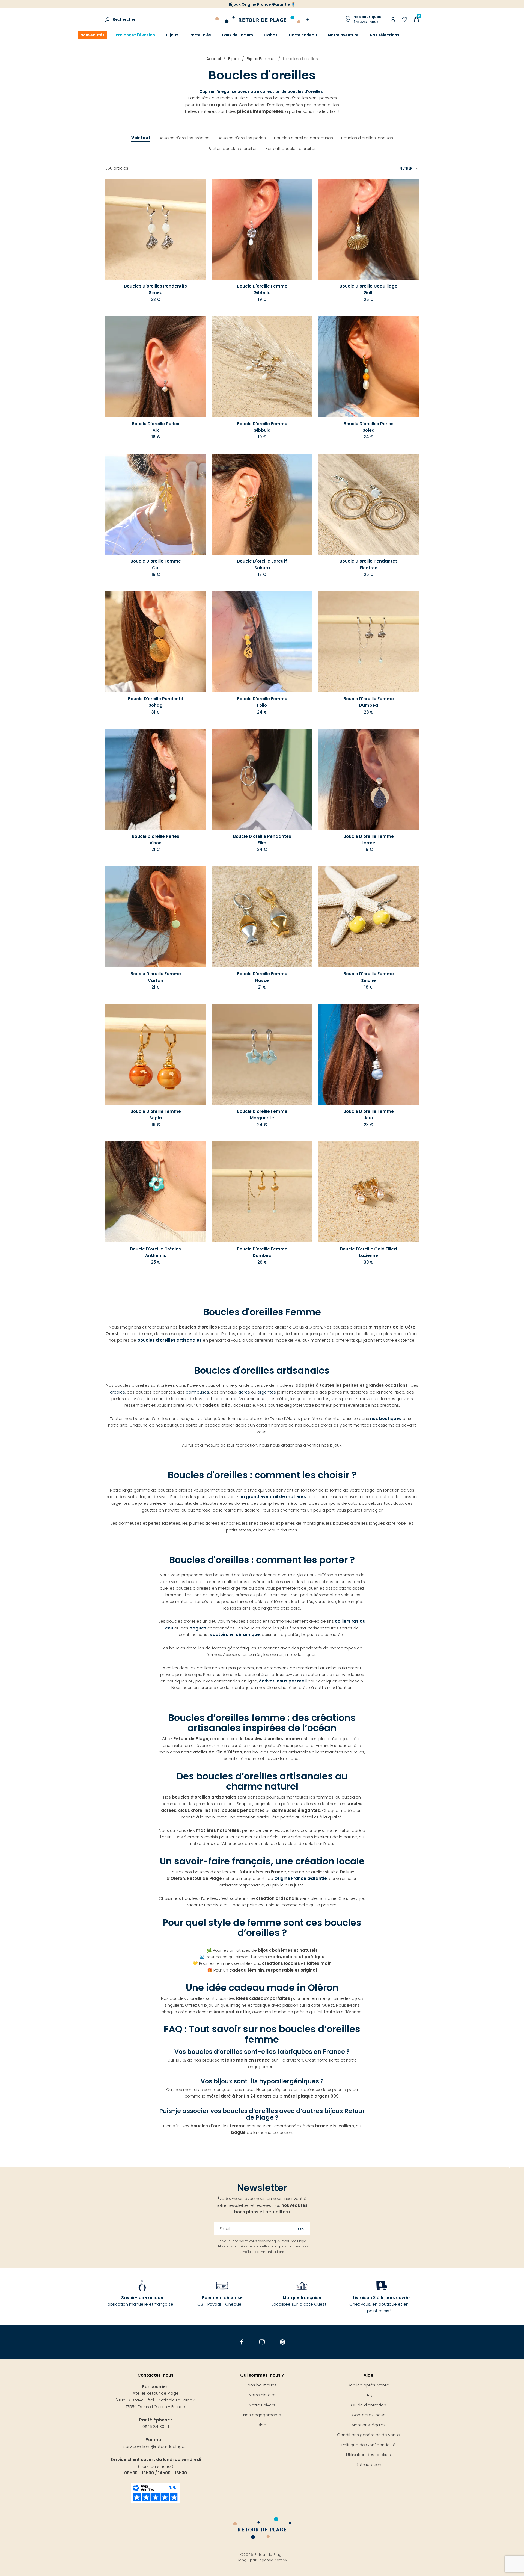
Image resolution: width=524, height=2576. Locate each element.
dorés (245, 1392)
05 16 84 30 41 (156, 2426)
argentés (267, 1392)
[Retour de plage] (262, 19)
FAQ (369, 2395)
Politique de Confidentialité (369, 2445)
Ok (301, 2229)
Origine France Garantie (301, 1878)
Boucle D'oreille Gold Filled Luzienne (368, 1252)
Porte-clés (200, 35)
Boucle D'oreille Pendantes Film (262, 840)
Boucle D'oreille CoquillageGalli (368, 289)
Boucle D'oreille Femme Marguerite (262, 1115)
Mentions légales (369, 2425)
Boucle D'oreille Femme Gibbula (262, 289)
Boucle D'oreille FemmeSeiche (369, 977)
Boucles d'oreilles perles (242, 138)
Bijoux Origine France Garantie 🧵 (262, 4)
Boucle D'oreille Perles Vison (156, 840)
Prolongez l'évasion (135, 35)
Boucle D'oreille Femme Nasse (262, 977)
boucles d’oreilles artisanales (169, 1340)
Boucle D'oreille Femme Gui (156, 564)
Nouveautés (92, 35)
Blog (262, 2425)
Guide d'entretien (369, 2405)
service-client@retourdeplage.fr (156, 2446)
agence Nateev (273, 2560)
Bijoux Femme (261, 59)
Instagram (262, 2342)
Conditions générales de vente (368, 2435)
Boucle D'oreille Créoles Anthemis (156, 1252)
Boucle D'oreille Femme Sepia (156, 1115)
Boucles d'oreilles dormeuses (303, 138)
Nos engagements (262, 2415)
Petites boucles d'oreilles (233, 148)
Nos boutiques (262, 2385)
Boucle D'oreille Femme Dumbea (369, 702)
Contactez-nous (369, 2415)
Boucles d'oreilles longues (367, 138)
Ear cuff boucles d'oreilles (291, 148)
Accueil (214, 59)
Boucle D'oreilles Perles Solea (369, 427)
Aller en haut (508, 2167)
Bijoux (172, 35)
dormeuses (197, 1392)
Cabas (271, 35)
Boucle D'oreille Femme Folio (262, 702)
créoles (117, 1392)
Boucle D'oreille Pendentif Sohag (156, 702)
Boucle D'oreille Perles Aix (156, 427)
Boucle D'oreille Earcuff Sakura (262, 564)
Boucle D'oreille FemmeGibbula (262, 427)
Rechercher (124, 19)
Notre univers (262, 2405)
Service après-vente (368, 2385)
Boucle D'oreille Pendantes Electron (369, 564)
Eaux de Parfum (238, 35)
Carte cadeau (303, 35)
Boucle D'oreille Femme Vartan (156, 977)
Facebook (242, 2342)
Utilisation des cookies (368, 2455)
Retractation (369, 2464)
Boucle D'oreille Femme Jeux (369, 1115)
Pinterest (283, 2342)
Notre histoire (262, 2395)
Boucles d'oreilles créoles (184, 138)
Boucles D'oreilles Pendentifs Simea (156, 289)
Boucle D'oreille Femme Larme (369, 840)
